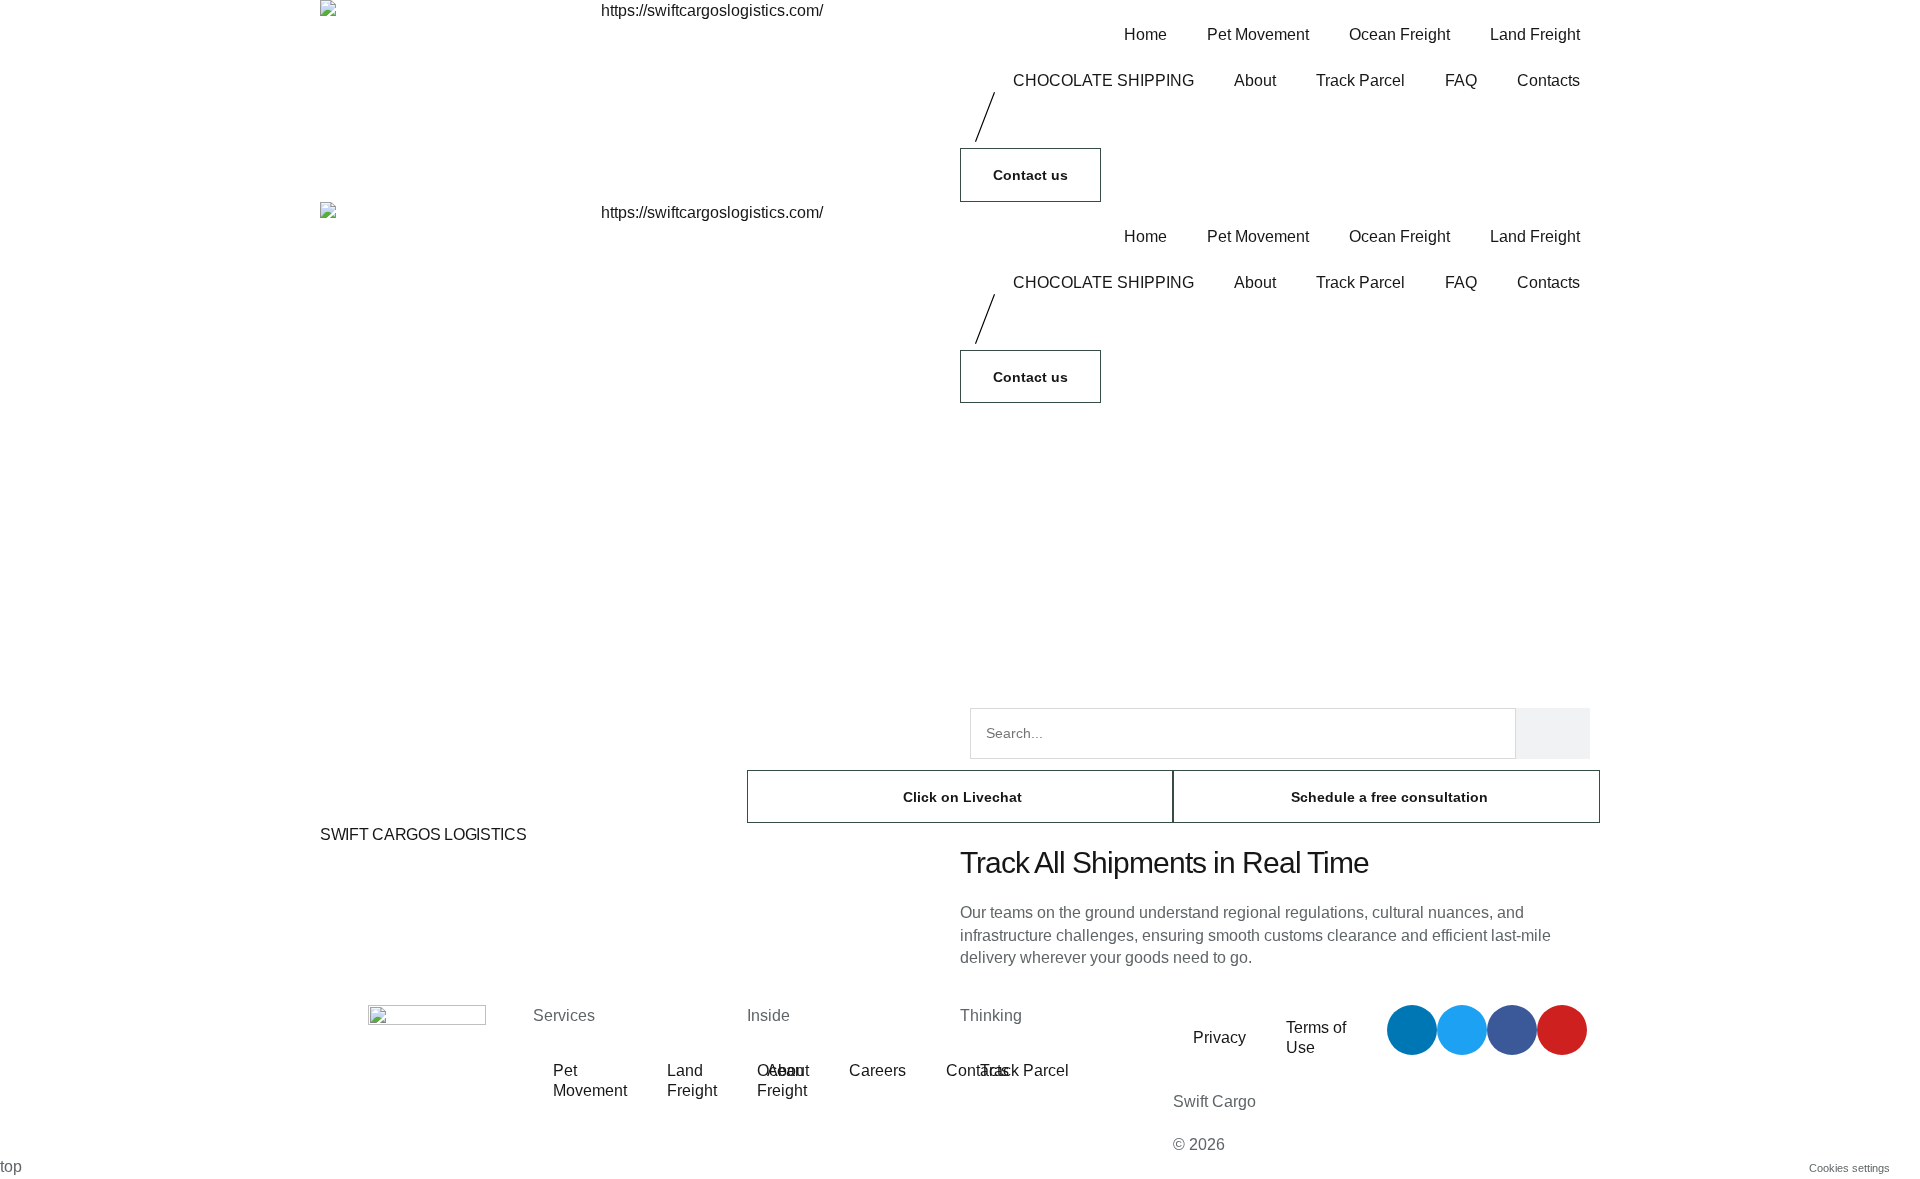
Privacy (1219, 1037)
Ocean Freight (1399, 34)
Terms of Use (1316, 1037)
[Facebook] (1512, 1030)
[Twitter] (1462, 1030)
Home (1145, 34)
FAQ (1461, 80)
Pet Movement (1258, 34)
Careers (877, 1070)
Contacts (1548, 80)
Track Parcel (1360, 80)
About (1255, 80)
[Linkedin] (1412, 1030)
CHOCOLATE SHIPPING (1103, 80)
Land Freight (1535, 34)
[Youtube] (1562, 1030)
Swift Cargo (1214, 1101)
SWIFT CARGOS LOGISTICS (423, 834)
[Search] (1553, 733)
